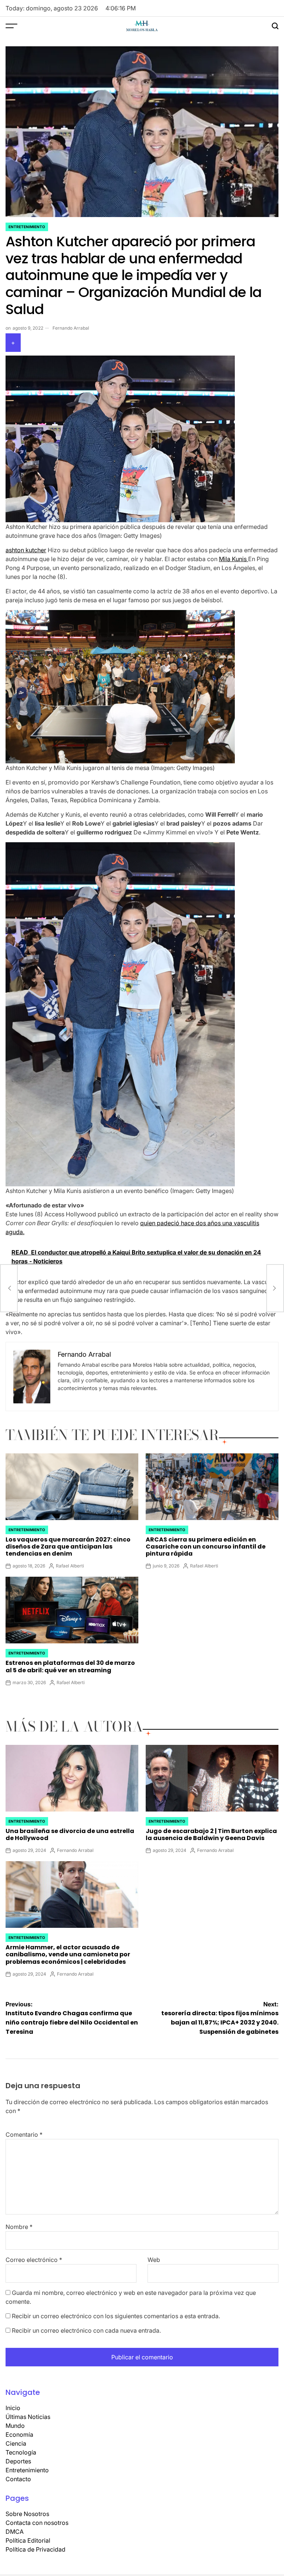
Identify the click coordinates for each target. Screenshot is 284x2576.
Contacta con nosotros (37, 2523)
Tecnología (21, 2452)
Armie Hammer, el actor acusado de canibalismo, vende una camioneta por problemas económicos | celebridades (68, 1954)
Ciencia (16, 2443)
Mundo (15, 2426)
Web (154, 2260)
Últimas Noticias (28, 2417)
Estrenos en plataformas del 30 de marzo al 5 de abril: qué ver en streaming (70, 1666)
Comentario (24, 2135)
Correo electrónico (34, 2260)
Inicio (13, 2408)
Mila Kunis (234, 559)
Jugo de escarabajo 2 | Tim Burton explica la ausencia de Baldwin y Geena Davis (211, 1834)
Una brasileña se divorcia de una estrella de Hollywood (70, 1834)
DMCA (15, 2532)
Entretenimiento (27, 227)
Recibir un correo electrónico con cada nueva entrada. (86, 2330)
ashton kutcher (26, 550)
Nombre (19, 2227)
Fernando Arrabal (71, 328)
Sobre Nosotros (27, 2514)
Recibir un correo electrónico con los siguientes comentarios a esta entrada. (116, 2316)
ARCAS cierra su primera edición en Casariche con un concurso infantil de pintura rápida (206, 1547)
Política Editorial (28, 2540)
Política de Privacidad (35, 2549)
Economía (19, 2435)
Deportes (18, 2461)
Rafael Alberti (70, 1566)
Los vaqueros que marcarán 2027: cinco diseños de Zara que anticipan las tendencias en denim (68, 1547)
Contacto (18, 2479)
